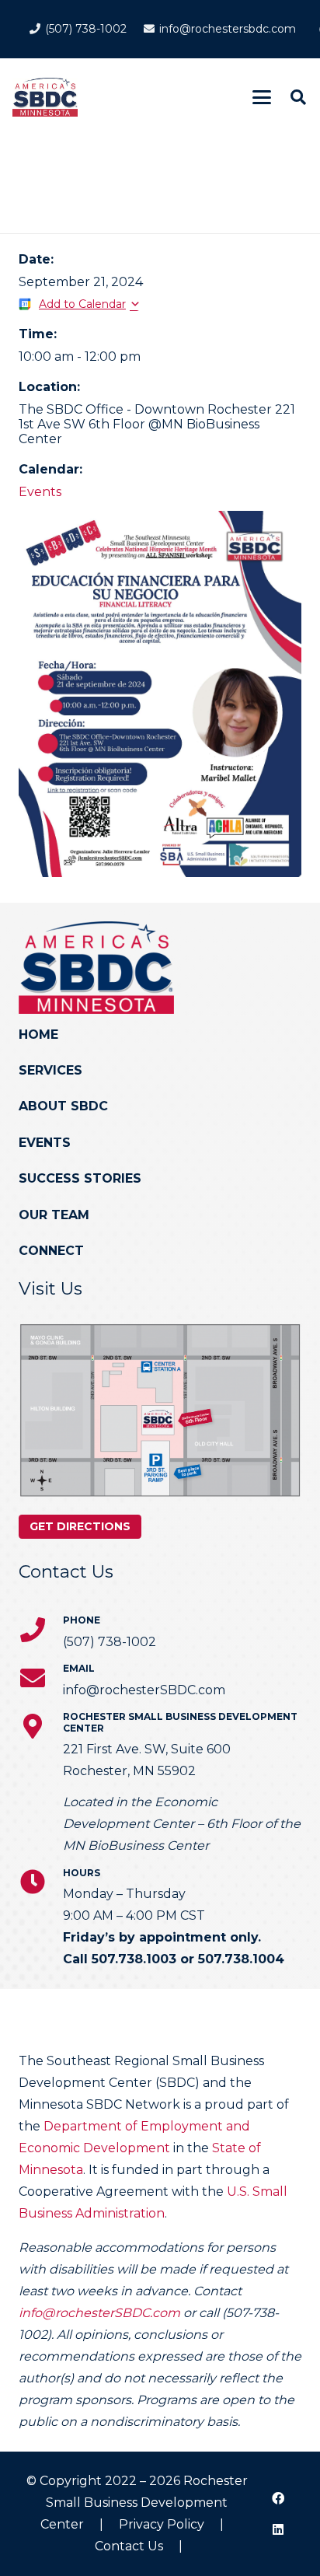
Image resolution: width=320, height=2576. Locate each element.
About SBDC (63, 1106)
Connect (51, 1251)
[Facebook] (278, 2498)
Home (38, 1035)
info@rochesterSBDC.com (99, 2313)
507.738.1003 (134, 1959)
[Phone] (41, 1630)
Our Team (54, 1215)
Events (40, 492)
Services (50, 1070)
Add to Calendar (82, 304)
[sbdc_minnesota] (45, 97)
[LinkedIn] (278, 2529)
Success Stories (80, 1178)
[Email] (41, 1678)
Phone (82, 1620)
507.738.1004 (241, 1959)
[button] (262, 97)
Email (79, 1668)
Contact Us (129, 2546)
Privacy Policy (162, 2524)
